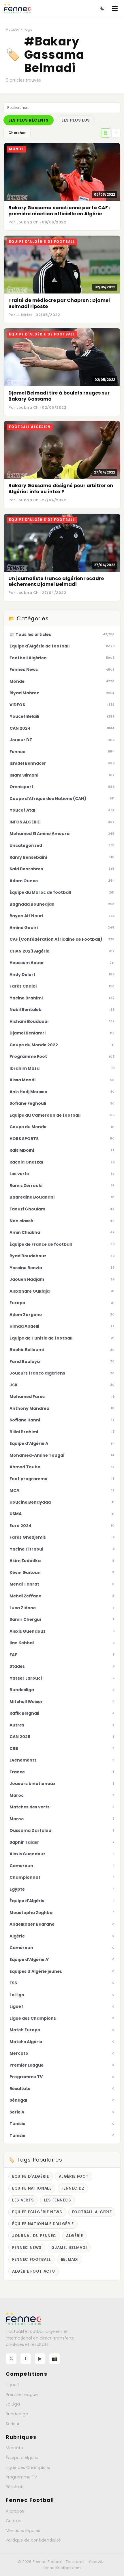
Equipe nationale (32, 2188)
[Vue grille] (106, 133)
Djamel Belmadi (69, 2248)
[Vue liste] (116, 133)
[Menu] (115, 8)
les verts (23, 2200)
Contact (14, 2521)
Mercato (14, 2448)
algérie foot (74, 2176)
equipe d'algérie (31, 2176)
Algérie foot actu (34, 2271)
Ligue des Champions (28, 2467)
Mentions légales (23, 2531)
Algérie (75, 2236)
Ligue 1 (12, 2385)
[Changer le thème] (102, 8)
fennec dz (73, 2188)
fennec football (32, 2259)
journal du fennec (34, 2236)
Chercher (17, 133)
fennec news (27, 2248)
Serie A (13, 2424)
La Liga (13, 2404)
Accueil (13, 29)
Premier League (22, 2395)
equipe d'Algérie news (37, 2212)
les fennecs (58, 2200)
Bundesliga (17, 2414)
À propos (15, 2511)
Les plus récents (29, 120)
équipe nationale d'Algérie (43, 2224)
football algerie (92, 2212)
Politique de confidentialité (33, 2540)
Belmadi (70, 2259)
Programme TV (21, 2477)
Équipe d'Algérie (22, 2458)
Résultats (15, 2487)
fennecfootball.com (62, 2568)
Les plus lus (76, 120)
